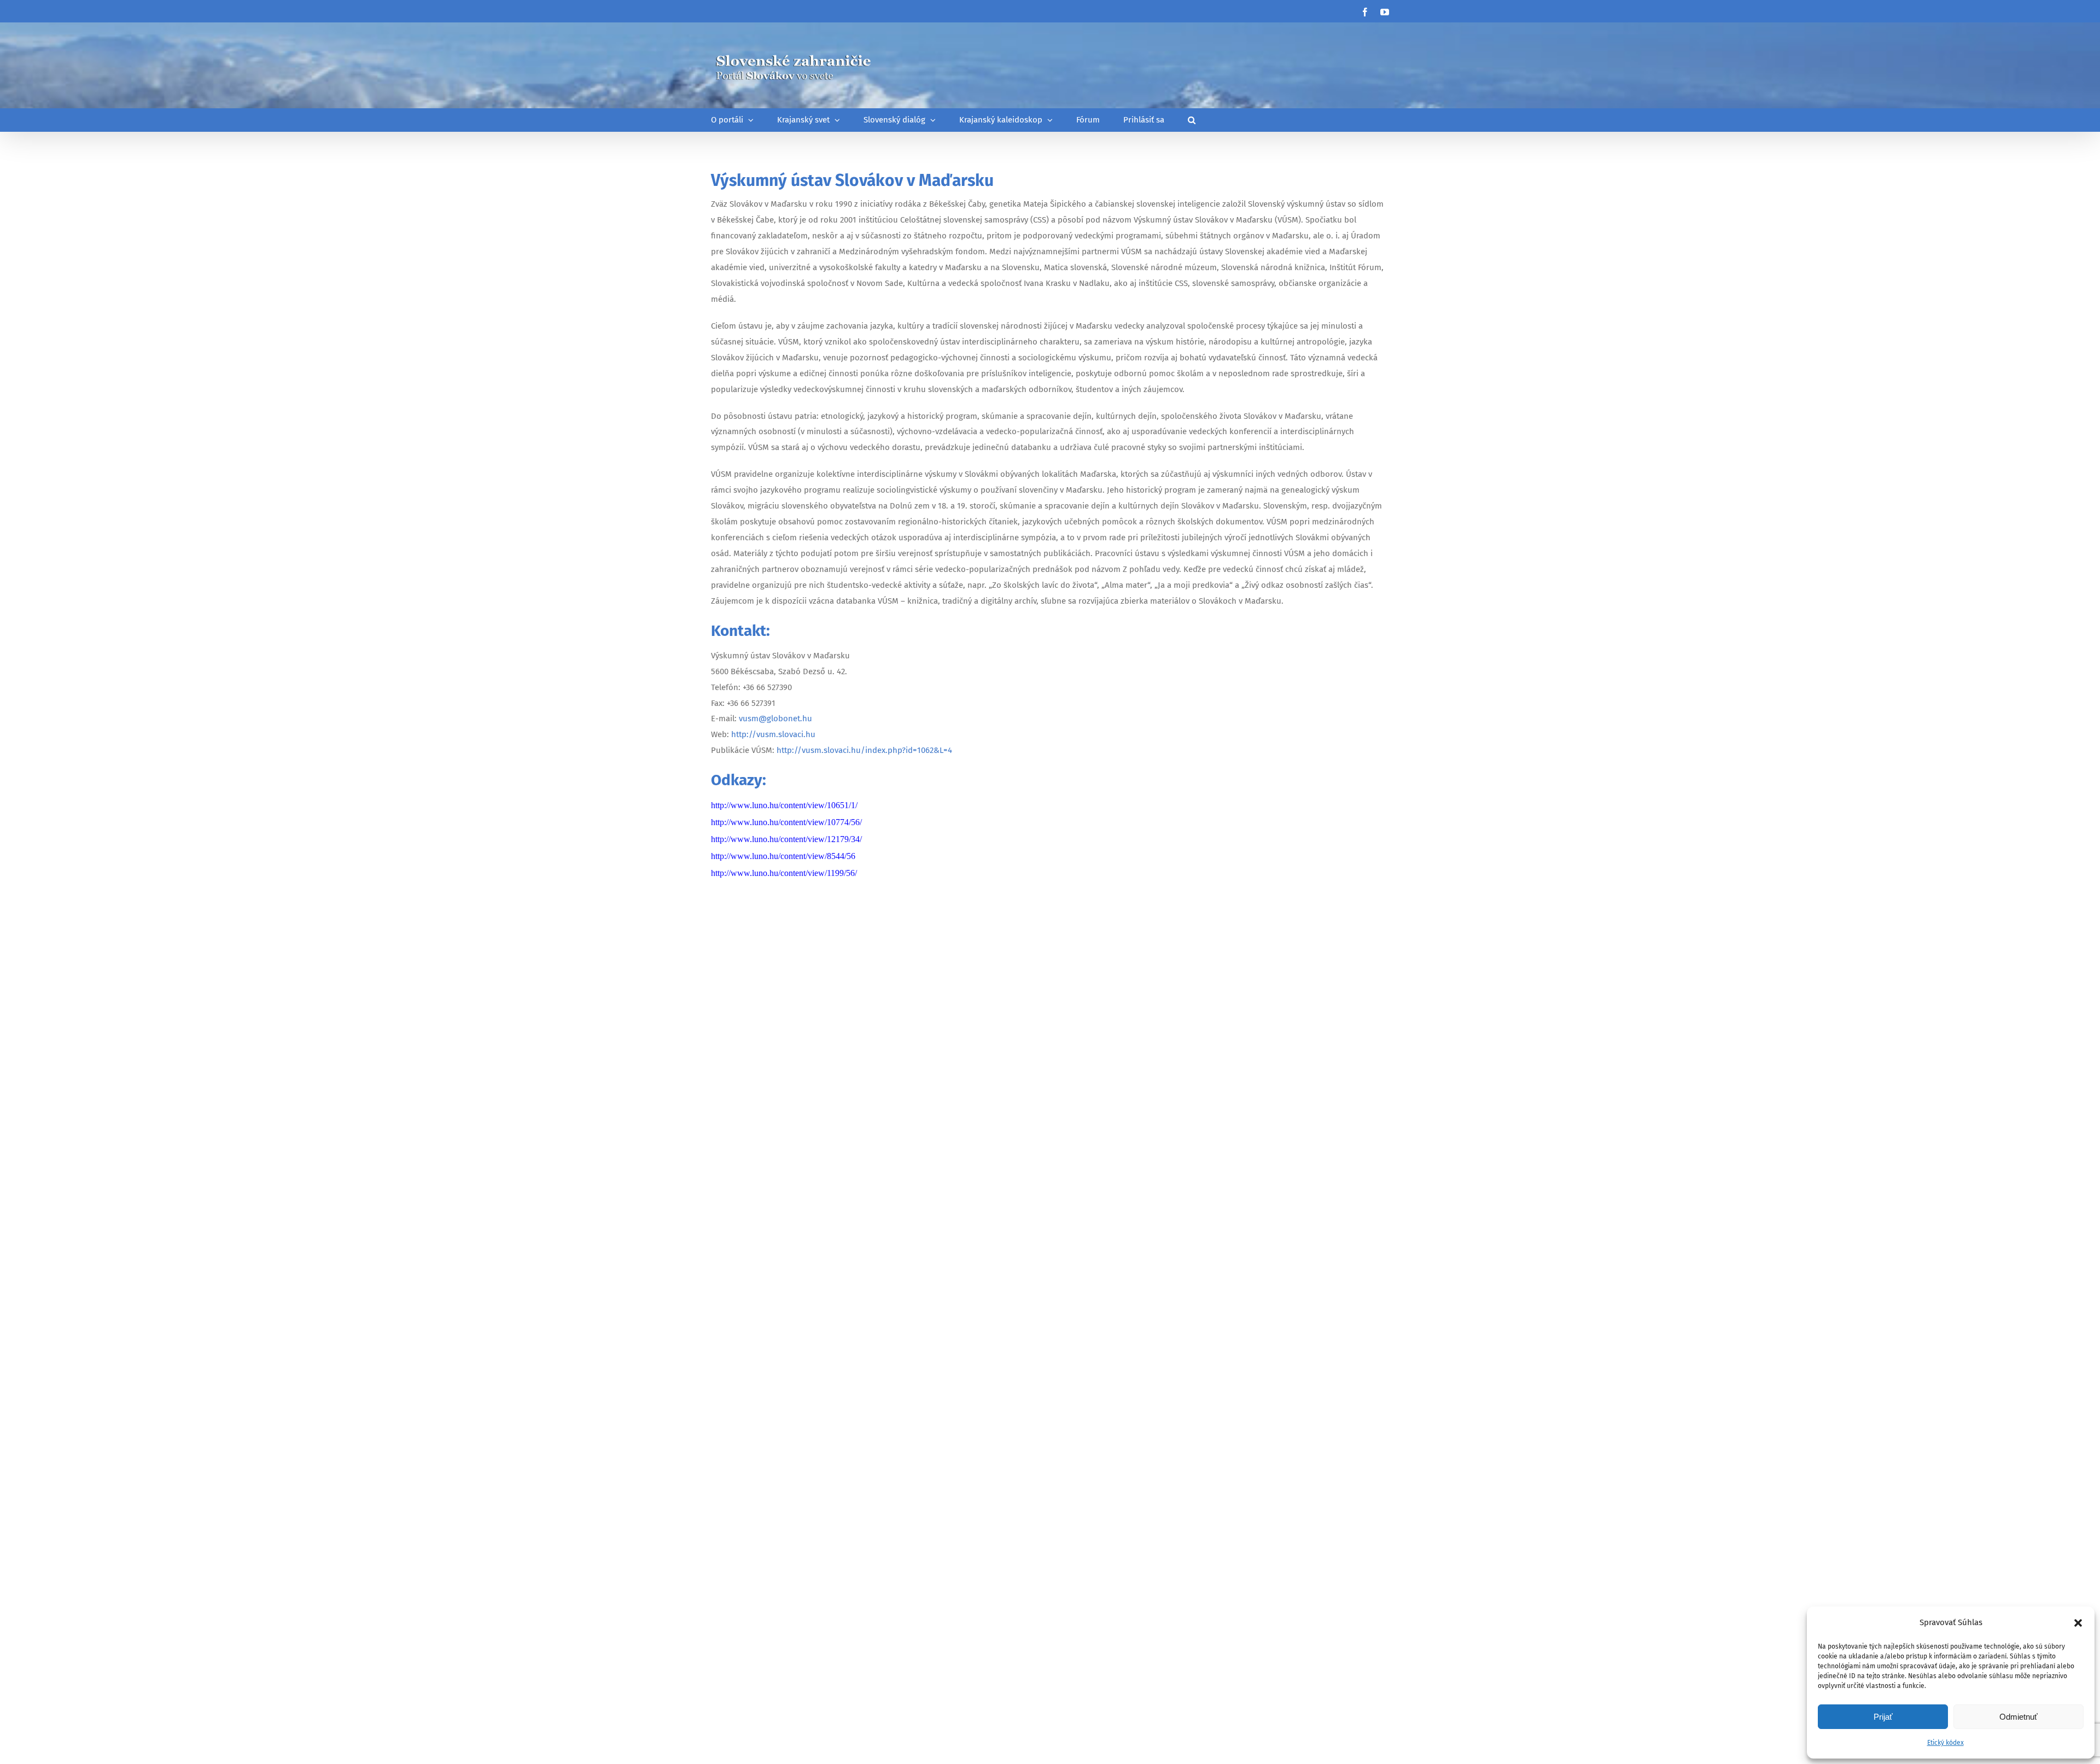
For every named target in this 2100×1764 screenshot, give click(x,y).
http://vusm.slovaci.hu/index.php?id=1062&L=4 (864, 750)
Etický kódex (1946, 1743)
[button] (2078, 1623)
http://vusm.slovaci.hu (773, 734)
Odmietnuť (2019, 1717)
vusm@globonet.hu (775, 719)
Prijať (1883, 1717)
